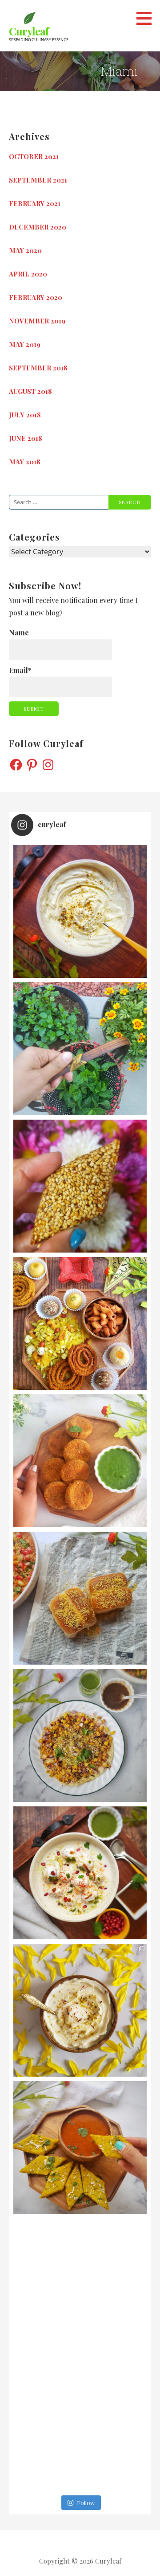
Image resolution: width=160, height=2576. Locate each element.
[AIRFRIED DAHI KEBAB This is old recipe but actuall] (80, 1461)
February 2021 (35, 203)
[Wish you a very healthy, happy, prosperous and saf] (80, 1323)
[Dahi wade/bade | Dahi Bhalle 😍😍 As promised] (80, 1873)
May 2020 (25, 250)
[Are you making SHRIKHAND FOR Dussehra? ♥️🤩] (80, 2010)
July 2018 (25, 415)
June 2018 (26, 438)
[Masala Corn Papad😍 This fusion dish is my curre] (80, 1735)
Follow (86, 2503)
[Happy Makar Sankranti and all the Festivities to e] (80, 1186)
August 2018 (30, 391)
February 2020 (36, 297)
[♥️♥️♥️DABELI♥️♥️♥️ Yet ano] (80, 1598)
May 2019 (25, 344)
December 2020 (38, 227)
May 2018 (25, 462)
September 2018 (38, 368)
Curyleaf (29, 31)
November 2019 (37, 321)
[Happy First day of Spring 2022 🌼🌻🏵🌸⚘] (80, 1049)
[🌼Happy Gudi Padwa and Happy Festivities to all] (80, 911)
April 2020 (28, 274)
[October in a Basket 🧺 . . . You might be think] (80, 2285)
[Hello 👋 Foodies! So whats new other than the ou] (80, 2422)
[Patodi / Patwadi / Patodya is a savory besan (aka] (80, 2148)
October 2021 (34, 156)
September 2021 (38, 180)
